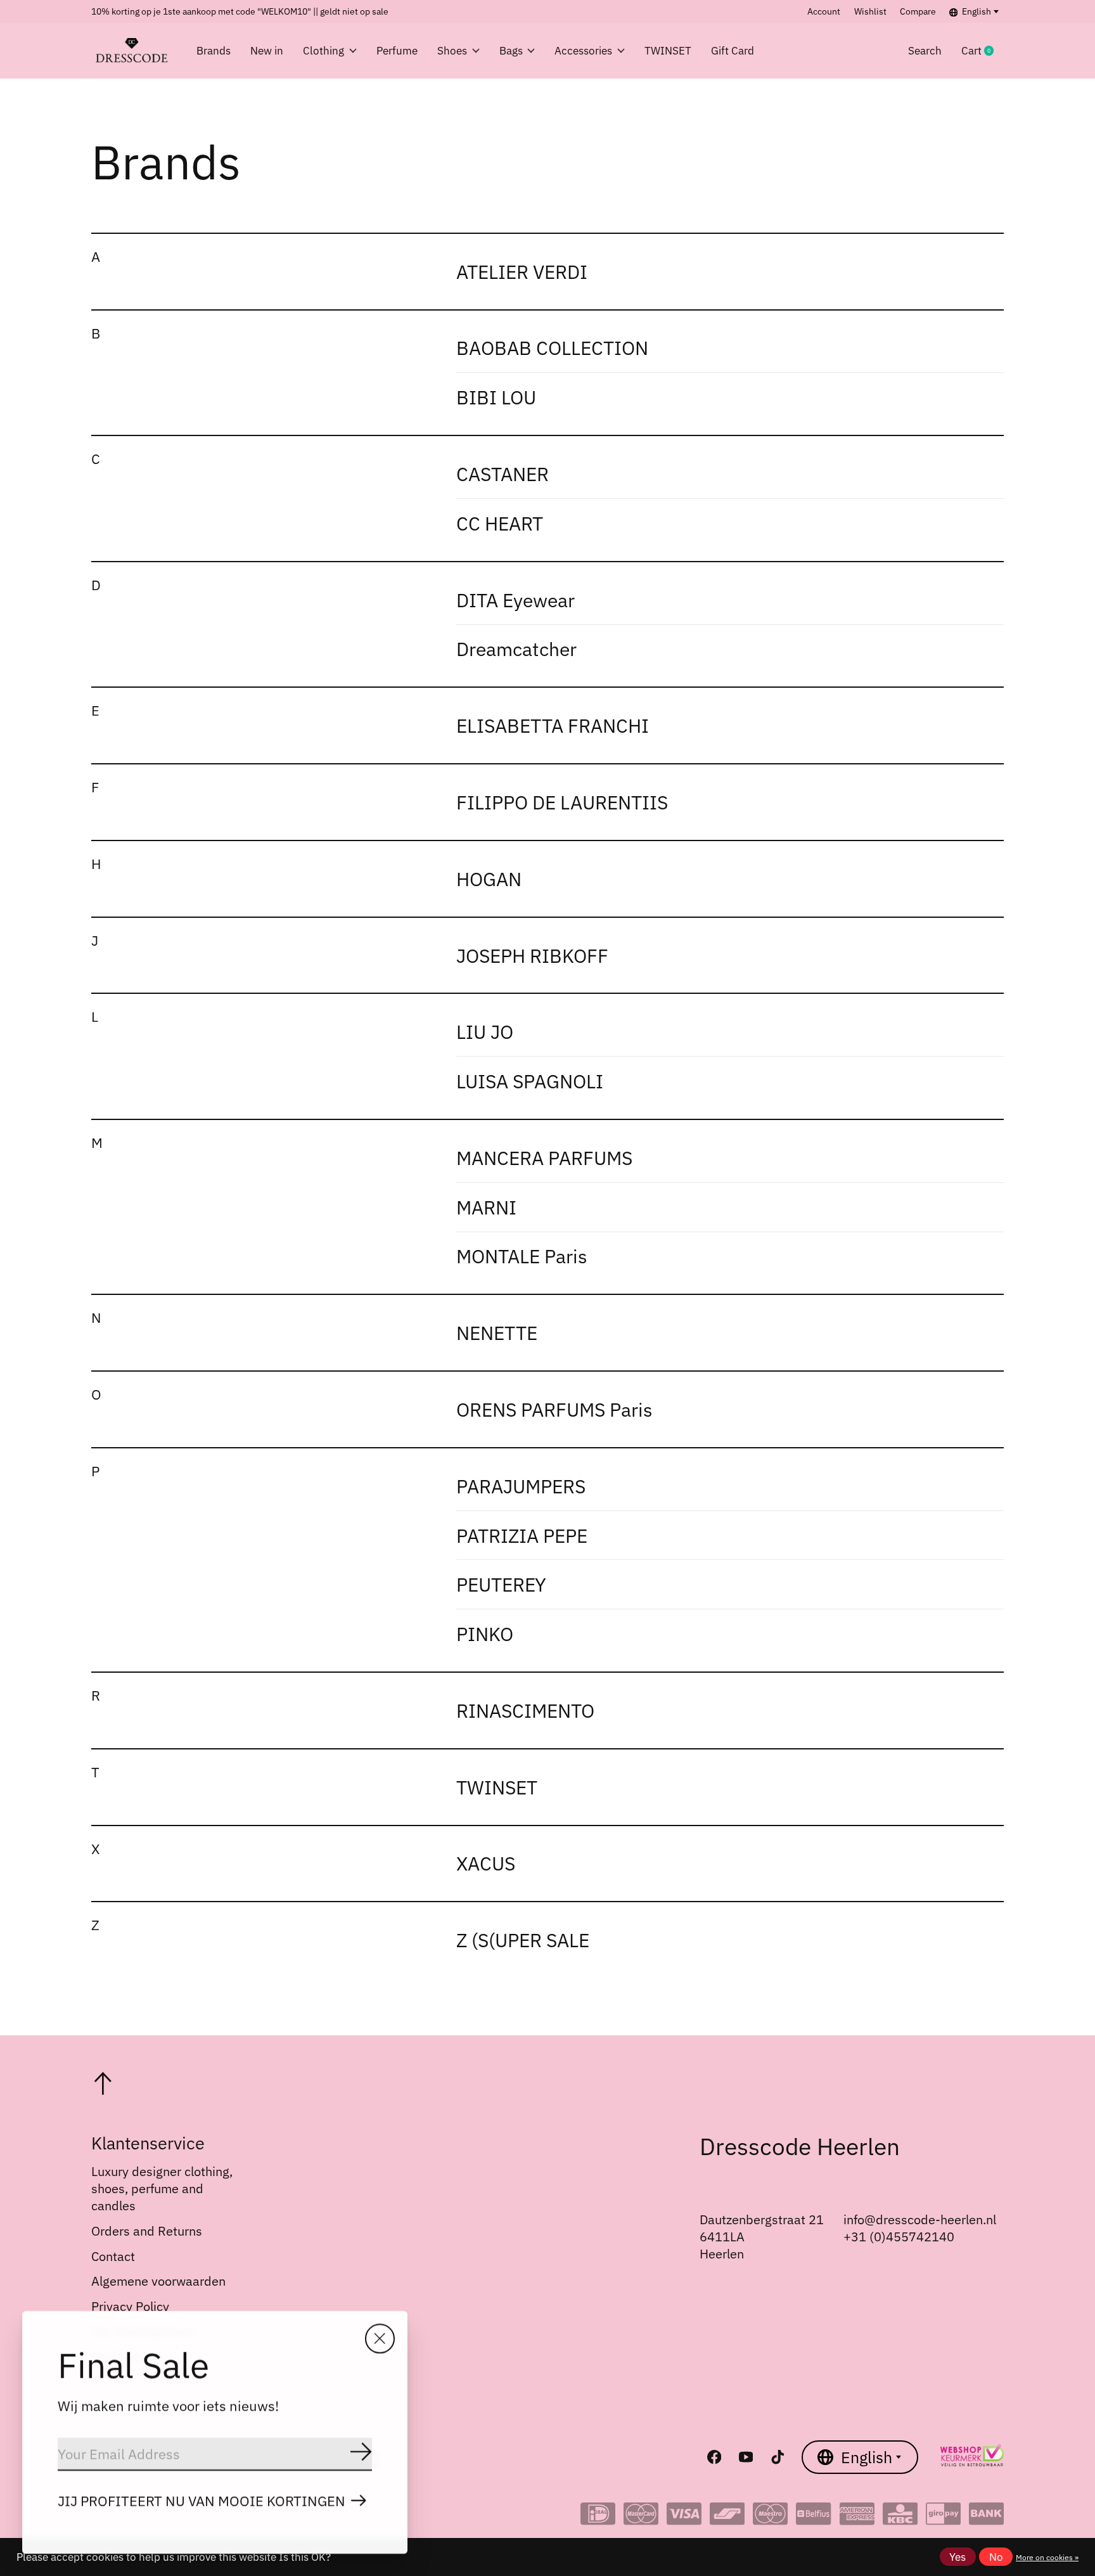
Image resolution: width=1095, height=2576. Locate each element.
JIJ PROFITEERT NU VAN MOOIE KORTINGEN (202, 2501)
